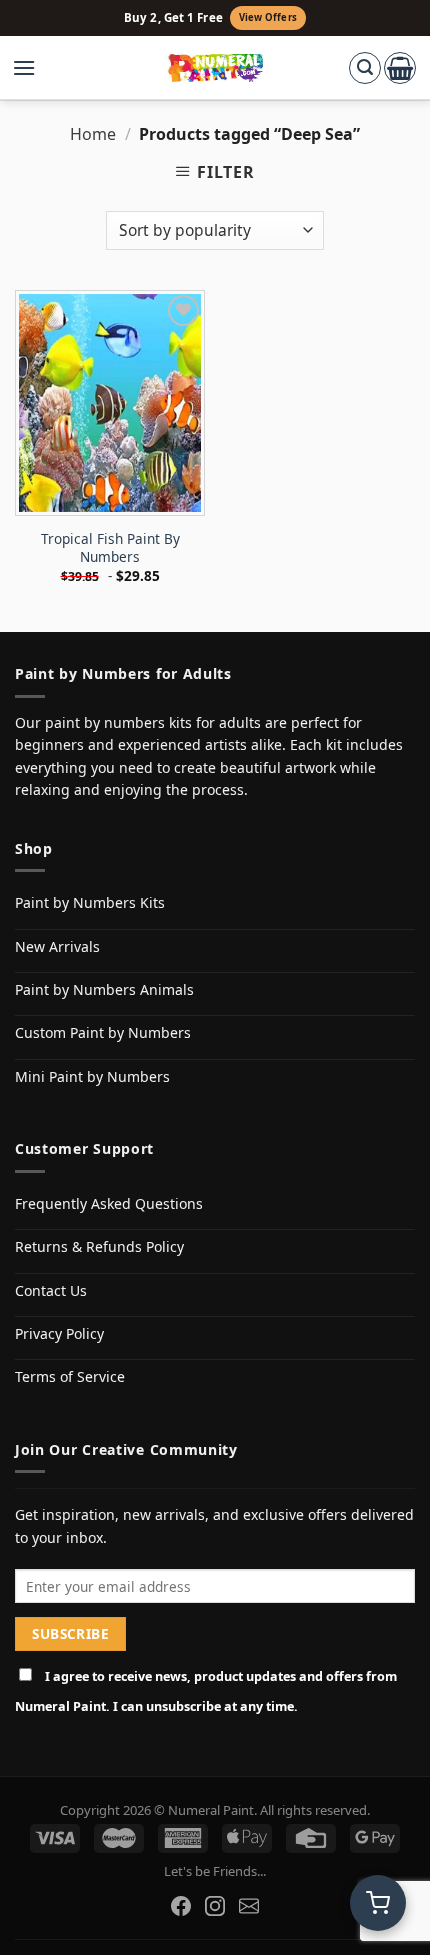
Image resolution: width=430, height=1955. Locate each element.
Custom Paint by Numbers (103, 1032)
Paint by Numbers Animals (104, 989)
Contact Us (51, 1290)
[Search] (365, 68)
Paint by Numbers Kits (90, 902)
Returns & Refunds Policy (99, 1246)
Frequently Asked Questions (109, 1203)
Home (93, 134)
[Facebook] (181, 1906)
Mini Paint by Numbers (92, 1076)
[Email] (249, 1906)
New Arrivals (57, 946)
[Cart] (400, 68)
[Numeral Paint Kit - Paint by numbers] (215, 68)
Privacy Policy (59, 1333)
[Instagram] (215, 1906)
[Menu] (34, 68)
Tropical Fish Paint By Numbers (110, 547)
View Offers (268, 17)
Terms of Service (70, 1376)
